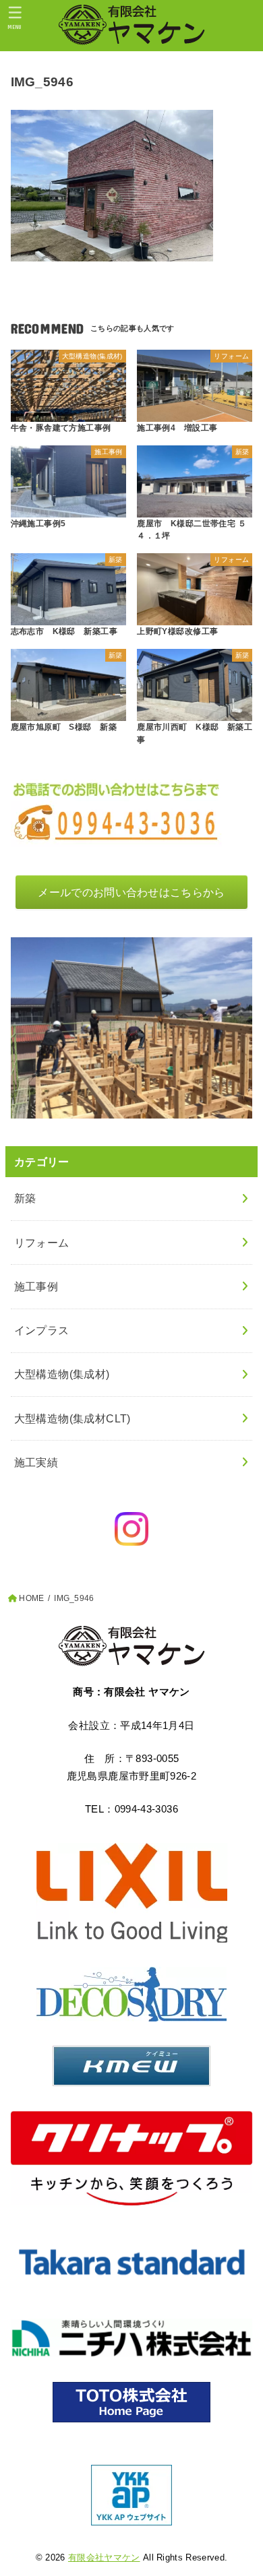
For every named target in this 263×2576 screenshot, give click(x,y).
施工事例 (36, 1286)
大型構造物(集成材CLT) (72, 1418)
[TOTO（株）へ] (132, 2402)
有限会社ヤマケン (104, 2557)
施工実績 (36, 1462)
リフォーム (42, 1243)
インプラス (42, 1330)
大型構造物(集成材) (62, 1374)
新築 (25, 1198)
